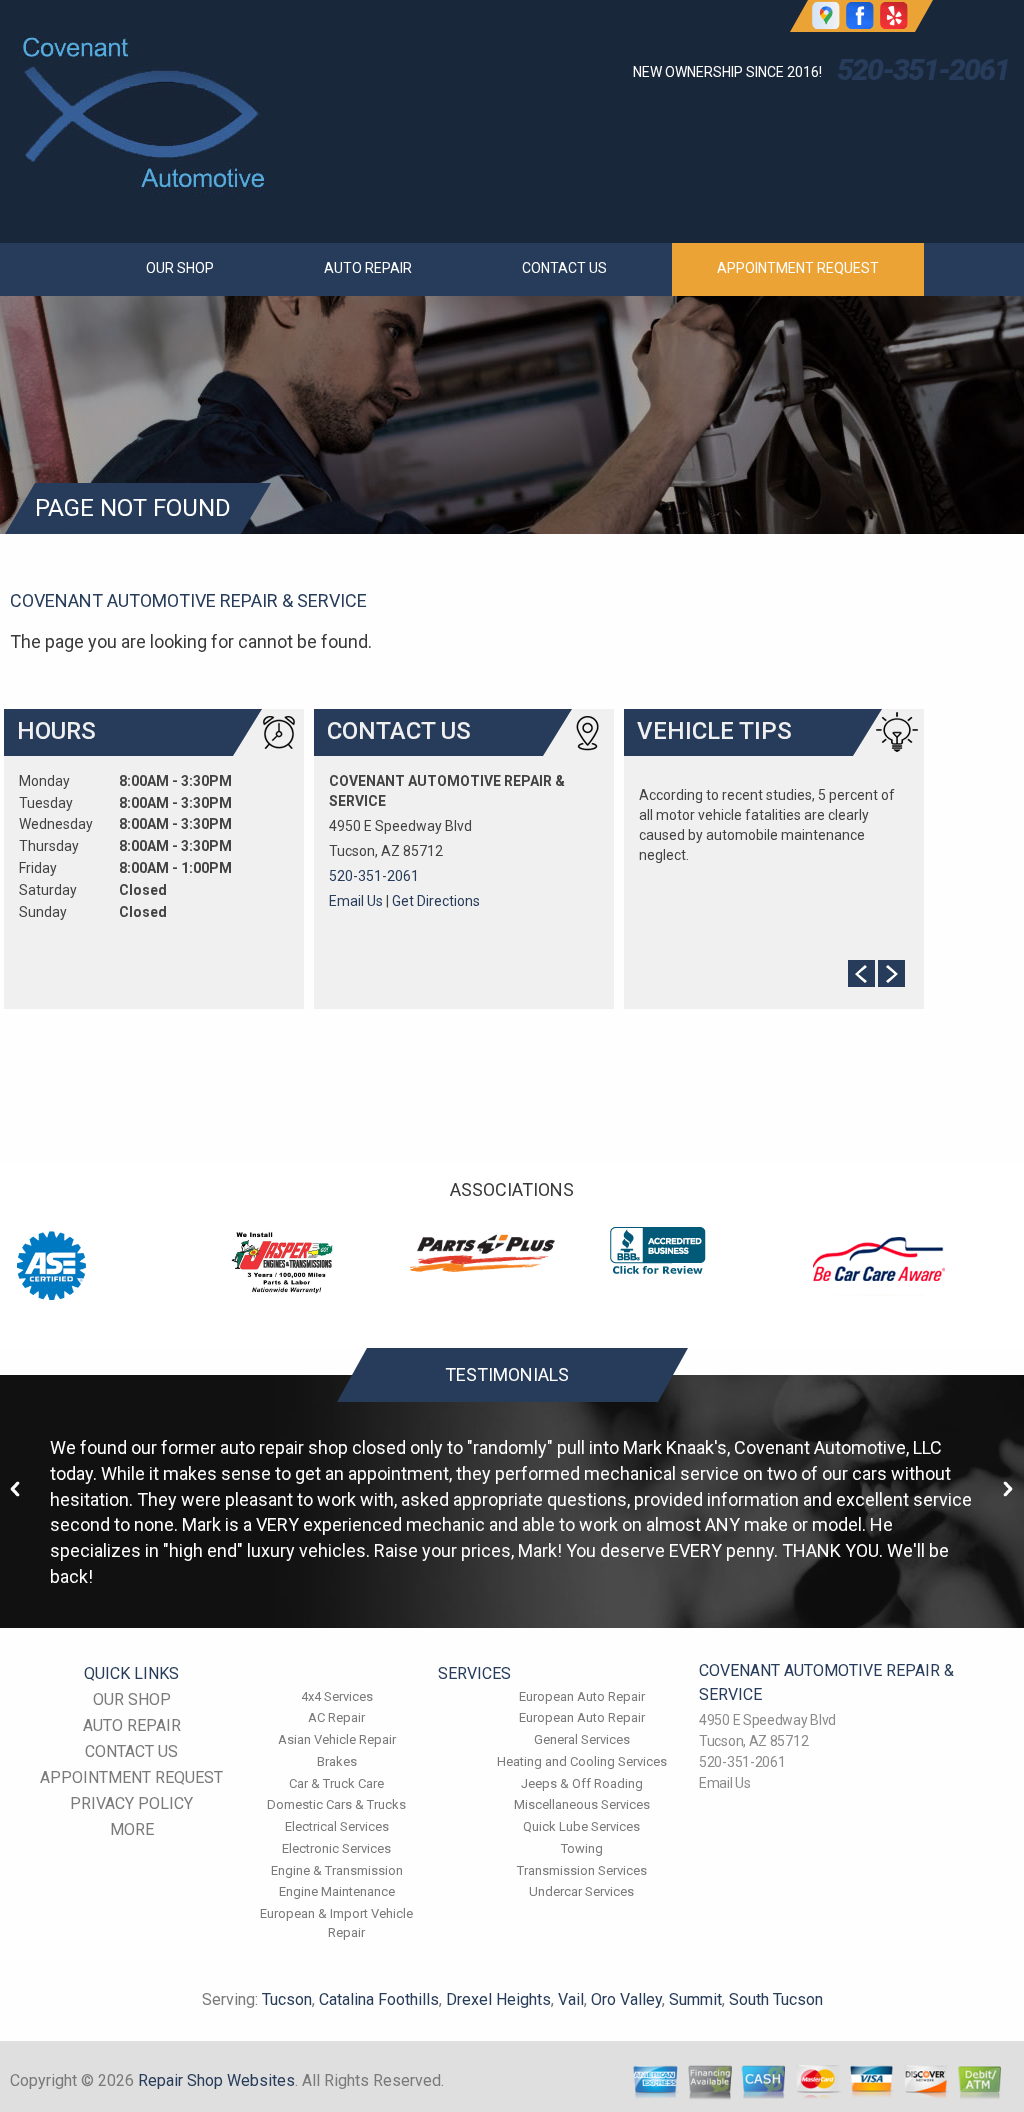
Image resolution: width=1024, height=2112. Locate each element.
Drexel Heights (498, 1999)
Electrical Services (337, 1826)
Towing (582, 1848)
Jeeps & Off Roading (582, 1783)
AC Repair (336, 1717)
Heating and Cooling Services (582, 1761)
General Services (582, 1739)
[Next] (1008, 1489)
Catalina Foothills (379, 1999)
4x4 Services (337, 1696)
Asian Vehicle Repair (337, 1739)
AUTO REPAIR (368, 268)
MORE (132, 1829)
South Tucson (776, 1999)
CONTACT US (564, 268)
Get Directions (436, 901)
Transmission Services (582, 1870)
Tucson (287, 1999)
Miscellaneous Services (582, 1804)
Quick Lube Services (581, 1826)
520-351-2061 (923, 69)
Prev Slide (861, 973)
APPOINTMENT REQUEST (798, 268)
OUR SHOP (180, 268)
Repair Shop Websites (216, 2080)
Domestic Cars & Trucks (336, 1804)
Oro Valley (626, 1999)
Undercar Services (581, 1891)
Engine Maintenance (337, 1891)
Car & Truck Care (336, 1783)
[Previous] (16, 1489)
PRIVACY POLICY (131, 1803)
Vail (571, 1999)
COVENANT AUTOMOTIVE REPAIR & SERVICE (188, 600)
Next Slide (891, 973)
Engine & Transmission (337, 1870)
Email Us (356, 901)
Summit (695, 1999)
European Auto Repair (582, 1696)
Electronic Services (336, 1848)
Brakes (337, 1761)
